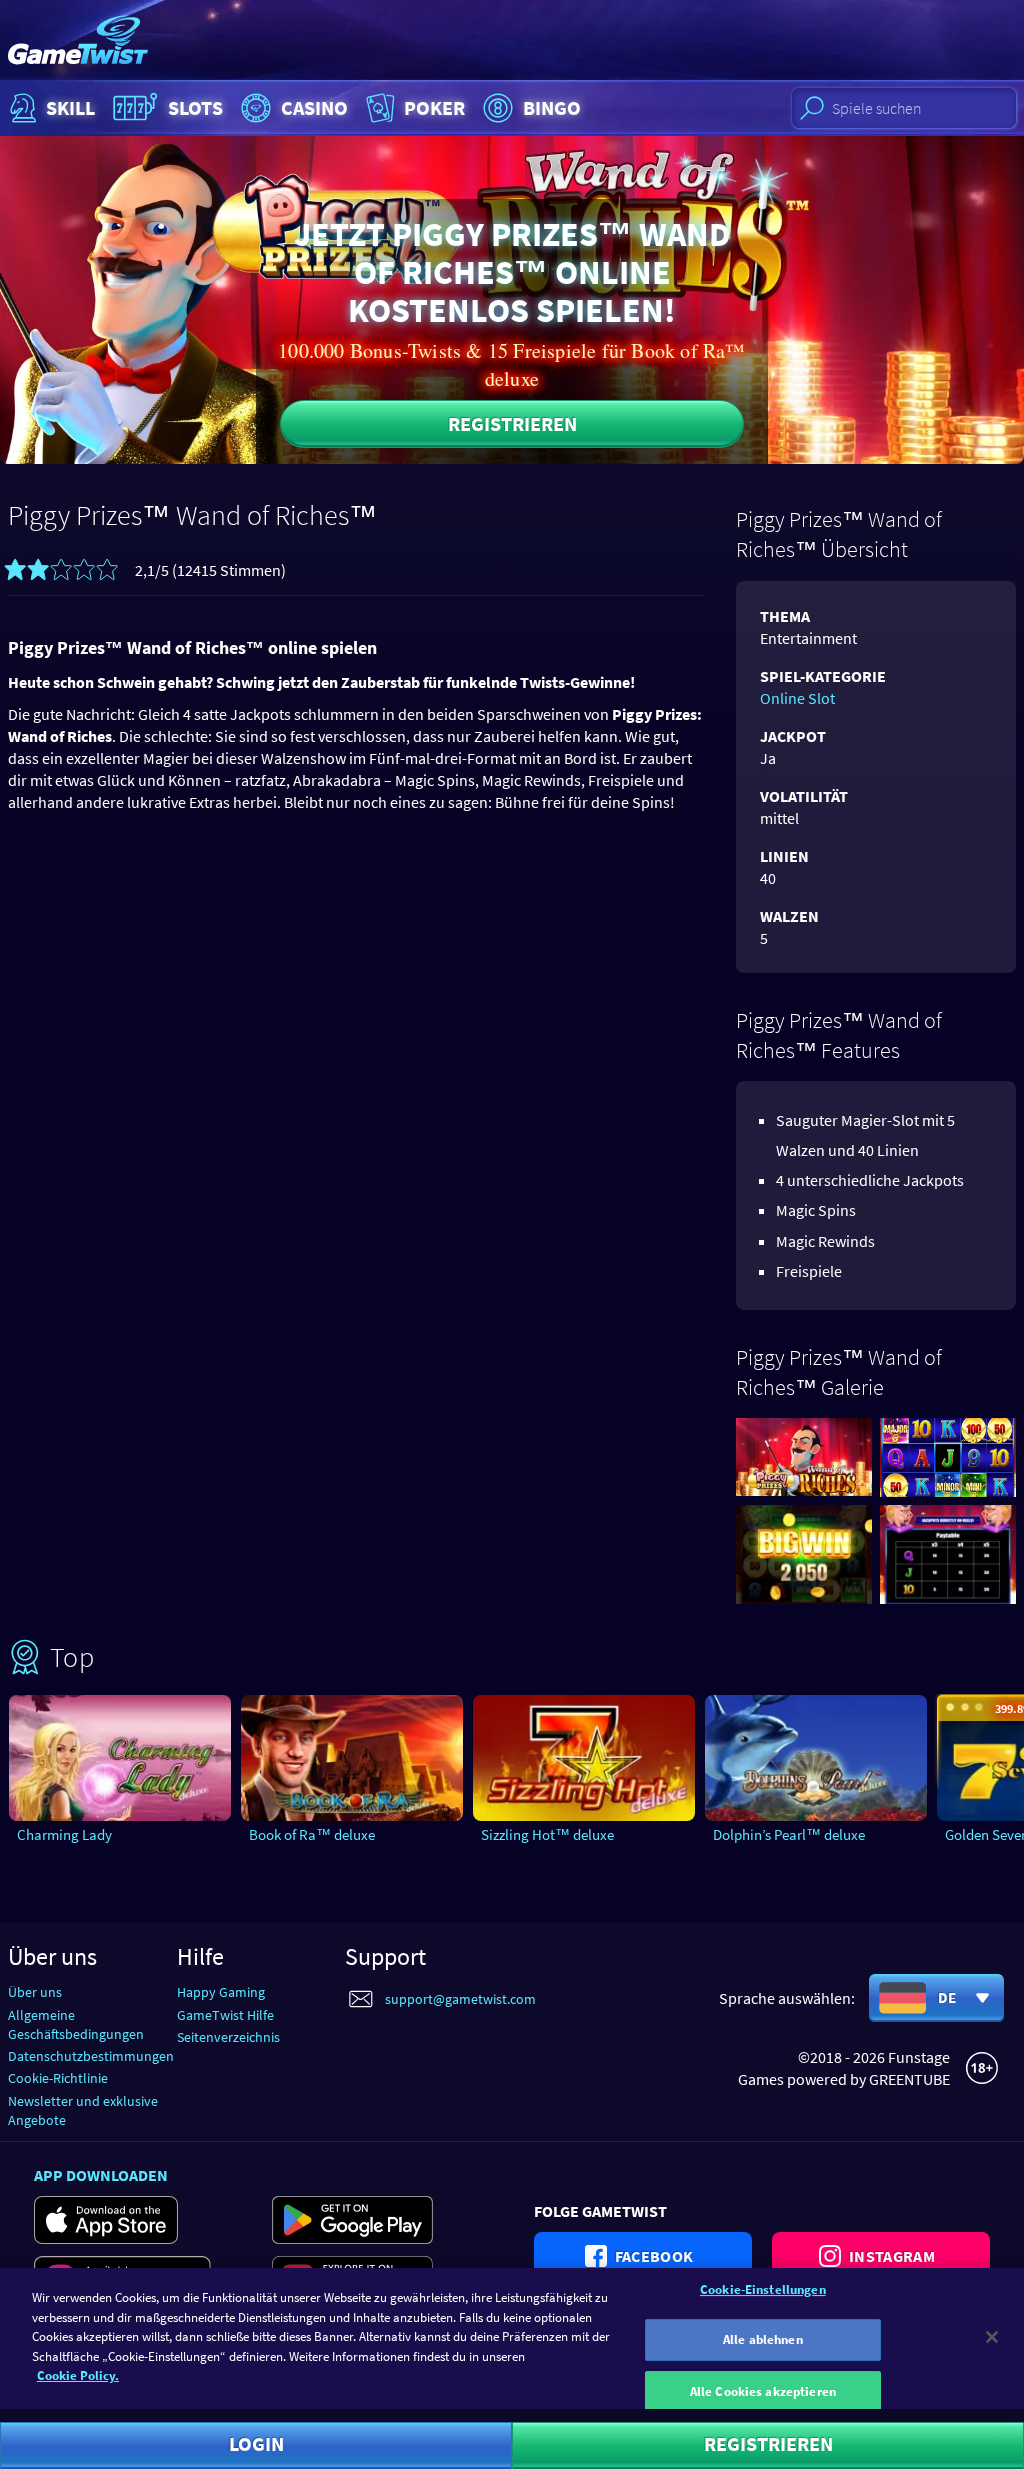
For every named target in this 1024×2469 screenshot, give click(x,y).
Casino (314, 107)
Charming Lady (64, 1834)
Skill (70, 107)
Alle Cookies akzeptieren (763, 2391)
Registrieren (512, 423)
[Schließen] (992, 2337)
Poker (434, 107)
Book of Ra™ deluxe (312, 1834)
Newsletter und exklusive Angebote (83, 2110)
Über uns (35, 1992)
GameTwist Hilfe (225, 2015)
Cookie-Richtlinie (58, 2078)
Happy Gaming (221, 1992)
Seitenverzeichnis (228, 2037)
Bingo (552, 107)
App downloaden (101, 2175)
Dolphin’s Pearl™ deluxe (789, 1834)
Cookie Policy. (78, 2375)
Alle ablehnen (763, 2339)
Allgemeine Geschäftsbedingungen (76, 2024)
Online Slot (797, 698)
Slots (195, 107)
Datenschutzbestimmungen (91, 2056)
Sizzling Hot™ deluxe (547, 1834)
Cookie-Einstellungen (763, 2289)
